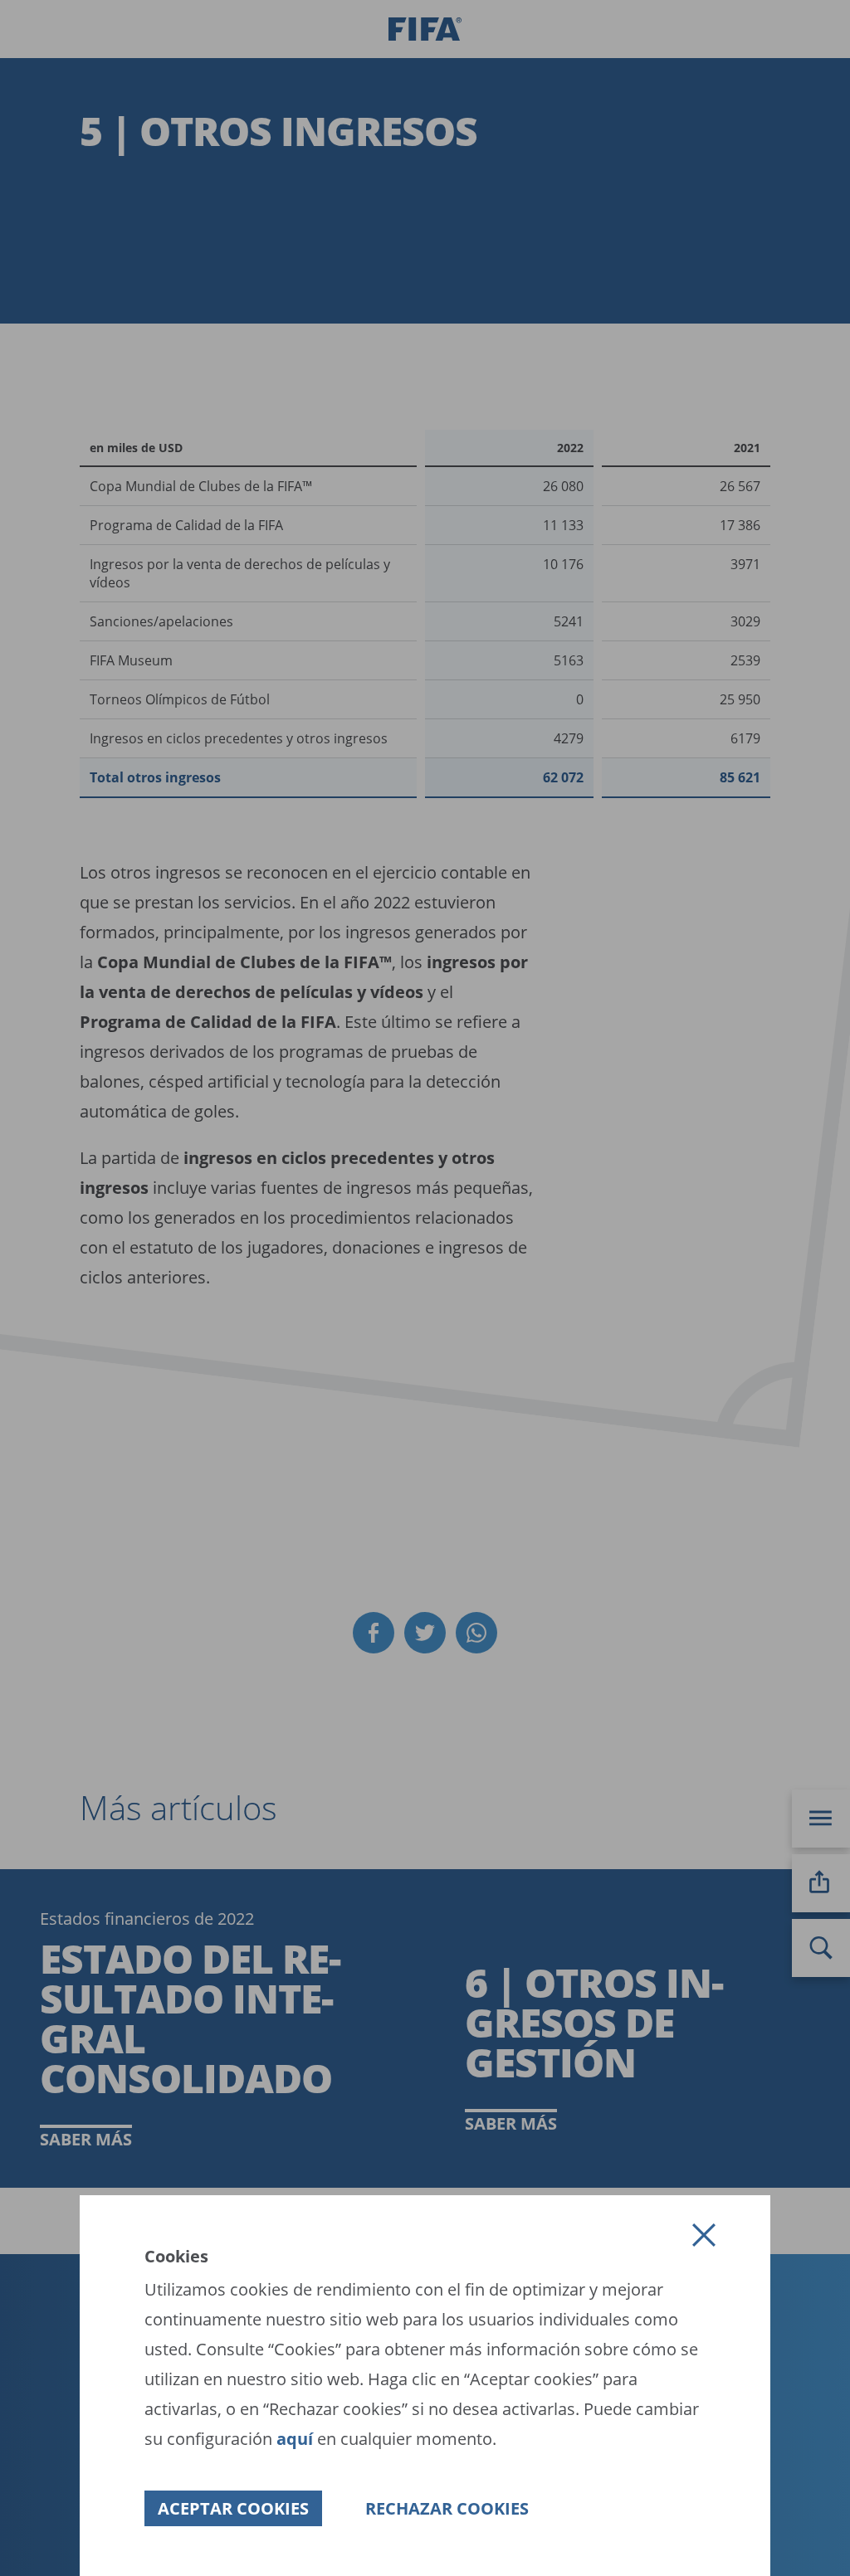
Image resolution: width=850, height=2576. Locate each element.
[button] (704, 2235)
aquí (297, 2439)
